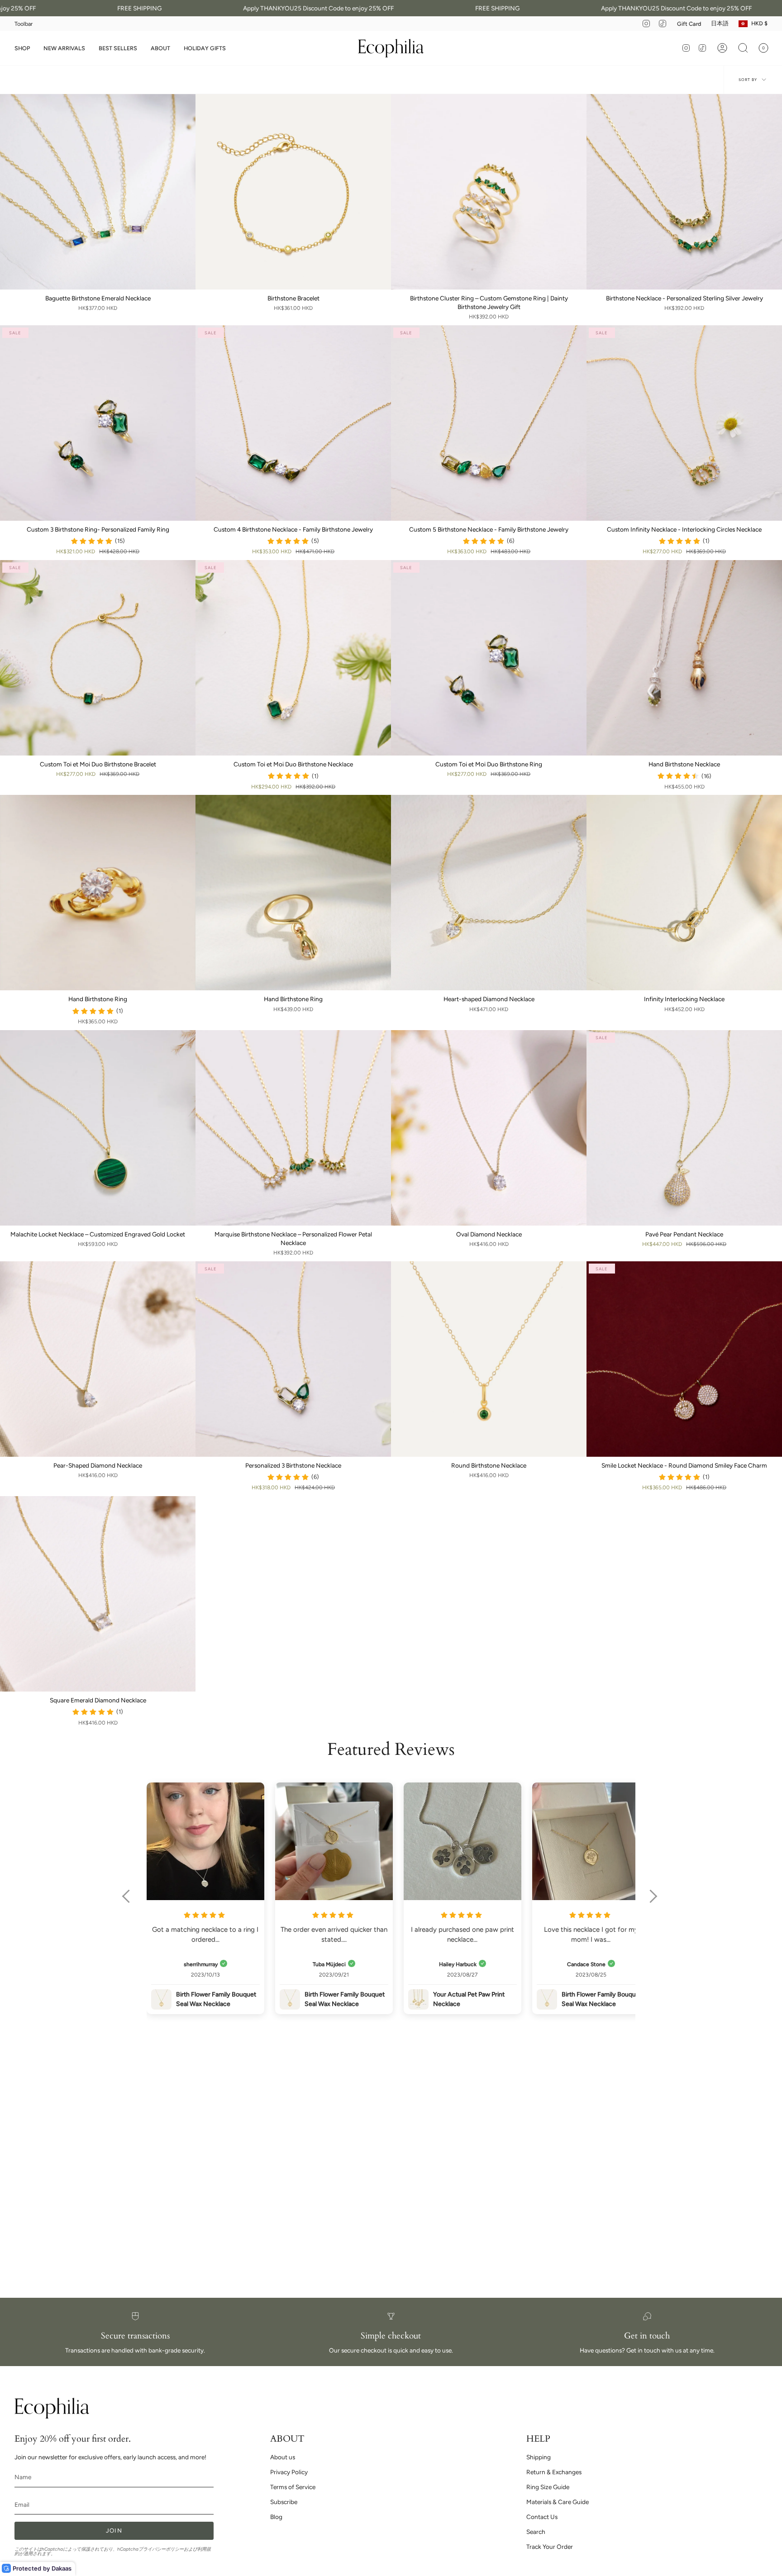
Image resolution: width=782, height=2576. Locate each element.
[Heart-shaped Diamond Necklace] (489, 893)
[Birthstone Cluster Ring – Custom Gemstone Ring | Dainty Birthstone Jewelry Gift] (489, 192)
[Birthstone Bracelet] (293, 192)
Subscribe (284, 2502)
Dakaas (62, 2568)
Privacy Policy (289, 2472)
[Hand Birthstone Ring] (98, 893)
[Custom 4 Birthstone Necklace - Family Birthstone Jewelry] (293, 423)
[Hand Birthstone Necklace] (684, 658)
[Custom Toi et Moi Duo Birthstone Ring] (489, 658)
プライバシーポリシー (161, 2549)
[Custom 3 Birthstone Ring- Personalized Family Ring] (98, 423)
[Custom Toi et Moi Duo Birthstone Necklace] (293, 658)
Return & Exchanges (554, 2472)
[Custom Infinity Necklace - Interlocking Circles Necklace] (684, 423)
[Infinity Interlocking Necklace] (684, 893)
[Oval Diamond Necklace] (489, 1128)
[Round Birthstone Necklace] (489, 1359)
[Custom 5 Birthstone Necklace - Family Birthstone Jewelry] (489, 423)
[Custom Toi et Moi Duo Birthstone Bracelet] (98, 658)
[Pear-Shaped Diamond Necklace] (98, 1359)
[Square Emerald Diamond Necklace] (98, 1594)
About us (283, 2457)
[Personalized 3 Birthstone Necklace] (293, 1359)
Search (536, 2532)
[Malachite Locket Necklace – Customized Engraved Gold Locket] (98, 1128)
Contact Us (542, 2517)
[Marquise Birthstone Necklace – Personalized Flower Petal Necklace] (293, 1128)
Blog (276, 2517)
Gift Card (689, 24)
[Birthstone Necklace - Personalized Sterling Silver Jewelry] (684, 192)
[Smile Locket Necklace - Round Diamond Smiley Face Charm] (684, 1359)
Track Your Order (550, 2547)
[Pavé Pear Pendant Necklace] (684, 1128)
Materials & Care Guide (558, 2502)
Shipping (539, 2457)
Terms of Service (293, 2487)
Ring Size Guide (548, 2487)
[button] (22, 48)
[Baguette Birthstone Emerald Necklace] (98, 192)
